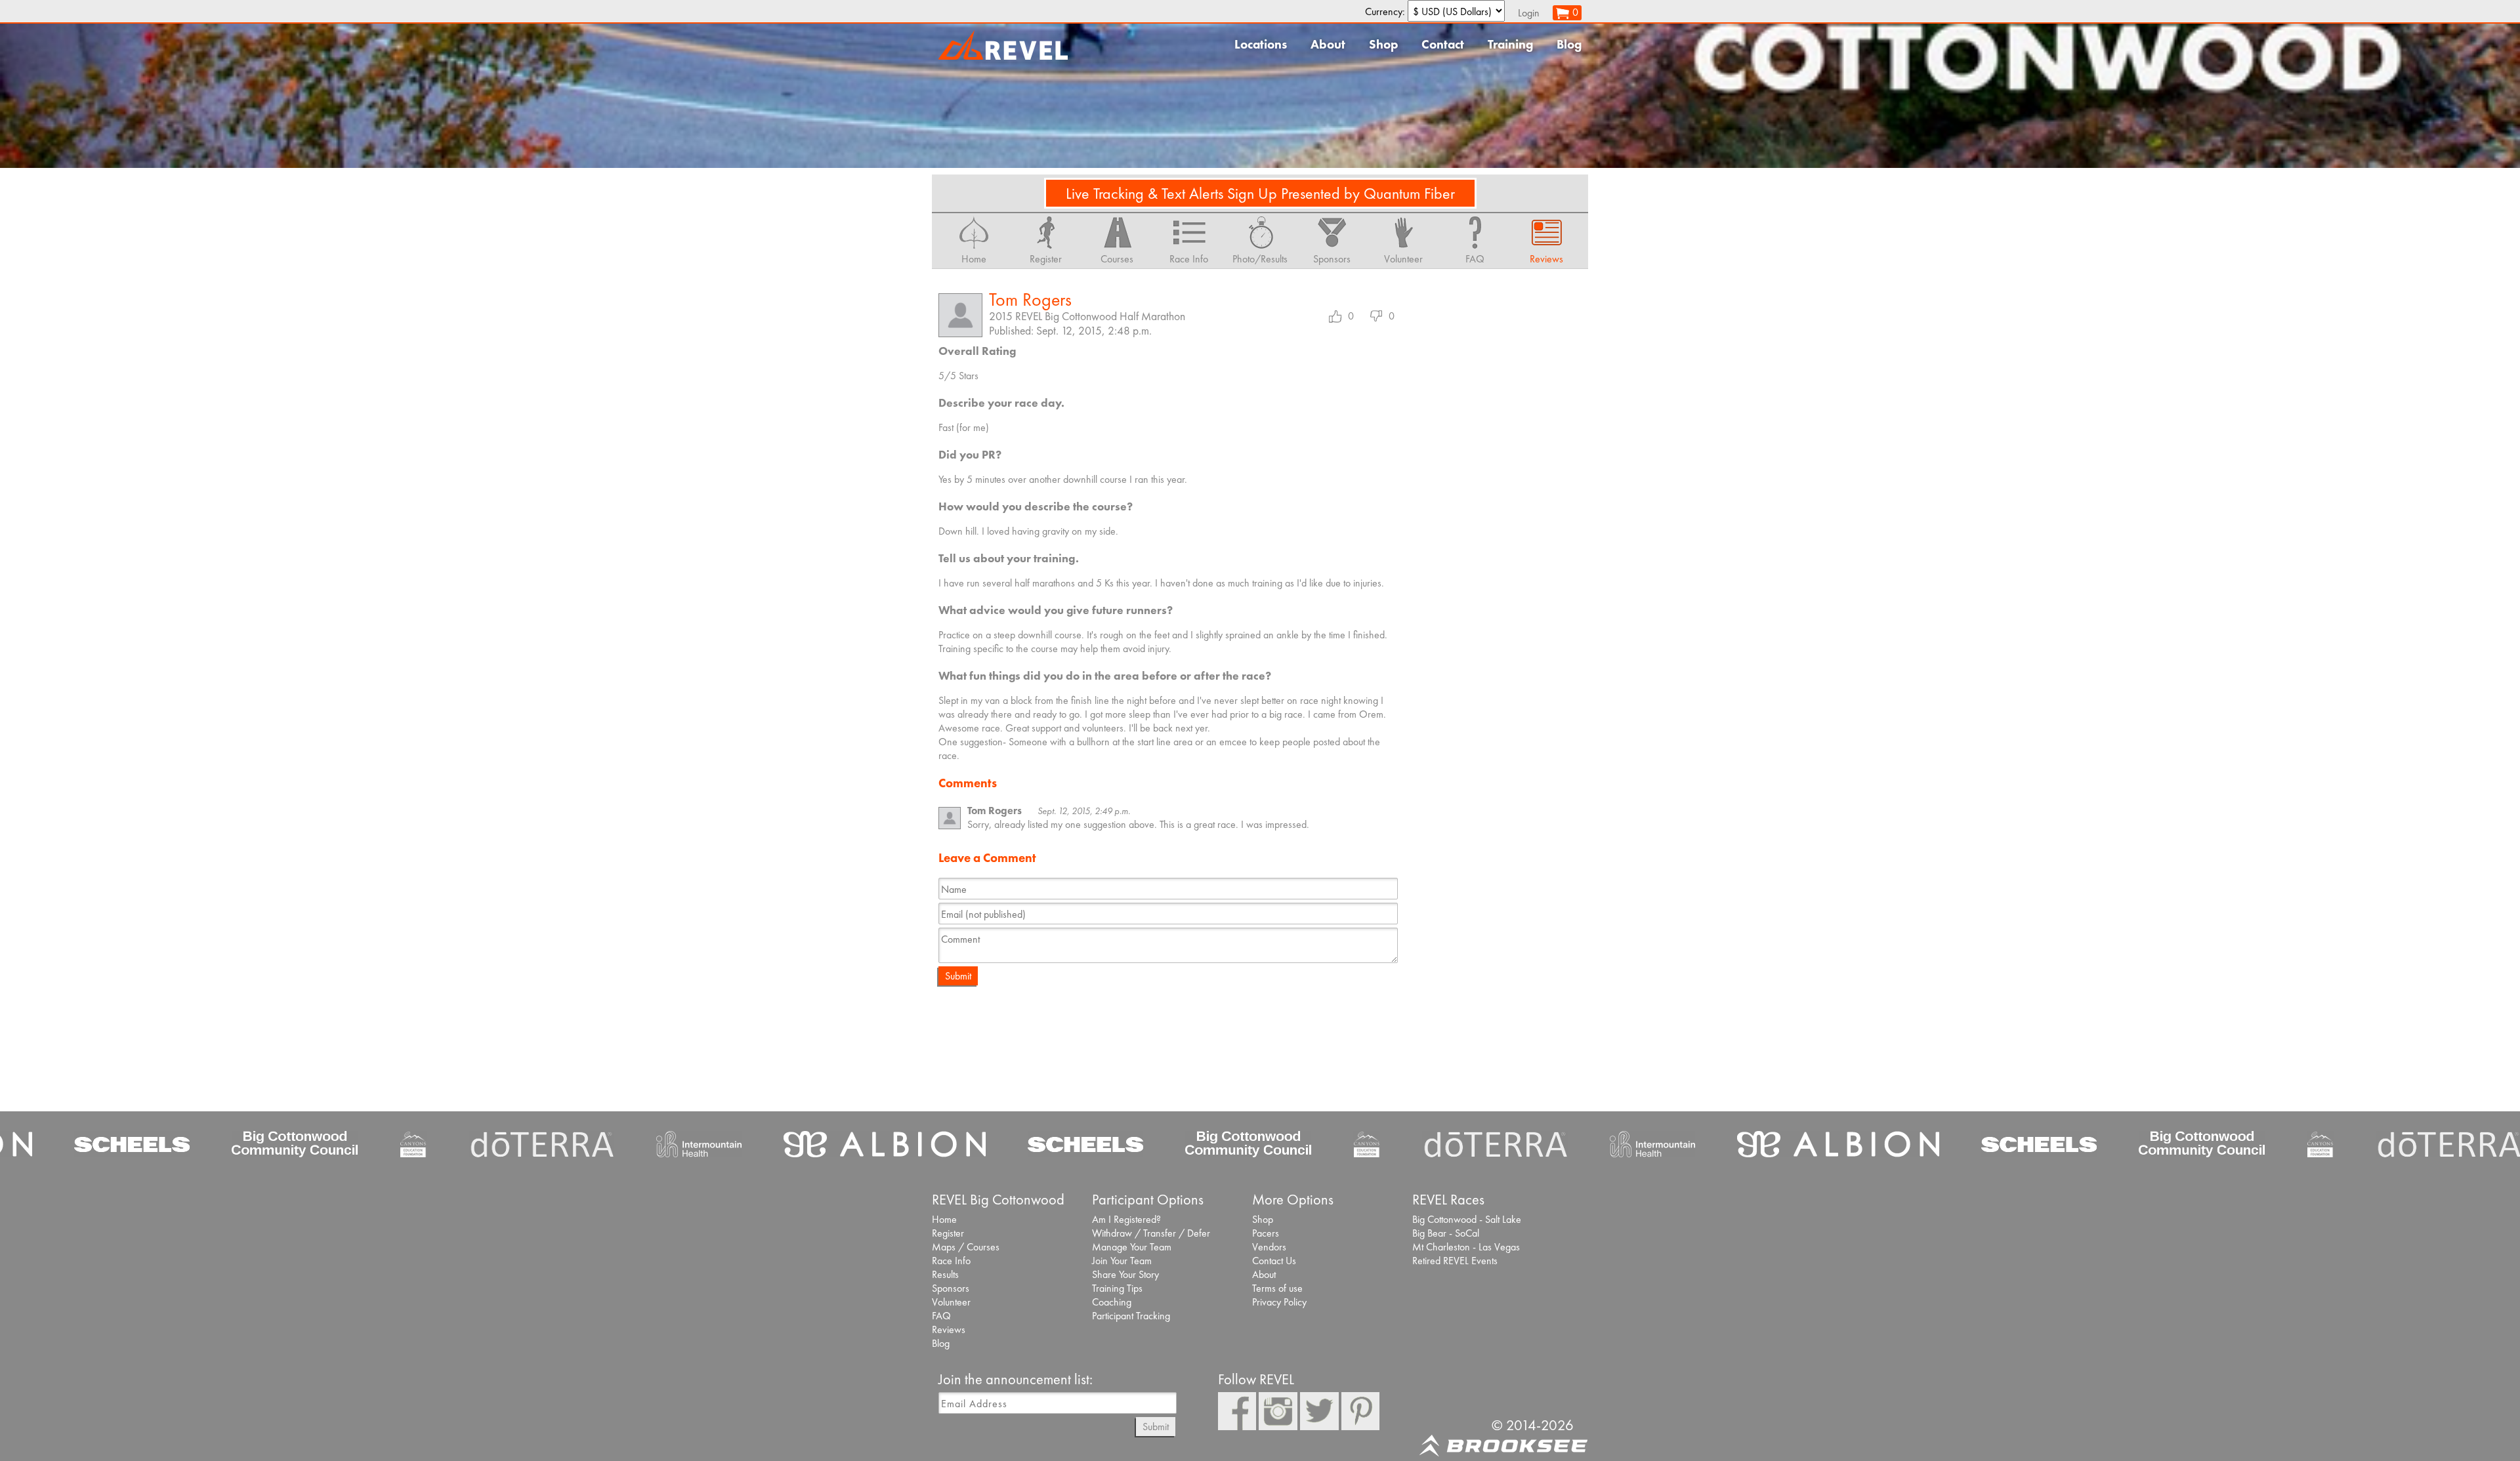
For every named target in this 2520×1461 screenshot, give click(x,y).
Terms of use (1277, 1288)
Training (1510, 44)
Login (1529, 13)
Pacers (1266, 1233)
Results (945, 1274)
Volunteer (951, 1302)
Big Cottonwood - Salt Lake (1467, 1219)
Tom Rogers (1030, 299)
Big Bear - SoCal (1446, 1233)
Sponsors (951, 1288)
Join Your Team (1122, 1261)
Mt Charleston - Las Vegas (1466, 1247)
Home (944, 1219)
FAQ (941, 1316)
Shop (1383, 44)
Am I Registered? (1126, 1219)
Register (948, 1233)
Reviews (949, 1329)
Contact (1443, 44)
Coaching (1112, 1302)
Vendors (1269, 1247)
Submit (958, 976)
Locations (1261, 44)
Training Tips (1117, 1288)
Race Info (951, 1261)
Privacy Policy (1279, 1302)
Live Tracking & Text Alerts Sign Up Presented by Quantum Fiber (1260, 193)
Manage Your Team (1132, 1247)
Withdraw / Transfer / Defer (1151, 1233)
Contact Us (1274, 1261)
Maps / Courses (966, 1247)
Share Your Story (1125, 1274)
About (1328, 44)
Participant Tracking (1131, 1316)
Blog (1569, 44)
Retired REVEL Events (1455, 1261)
